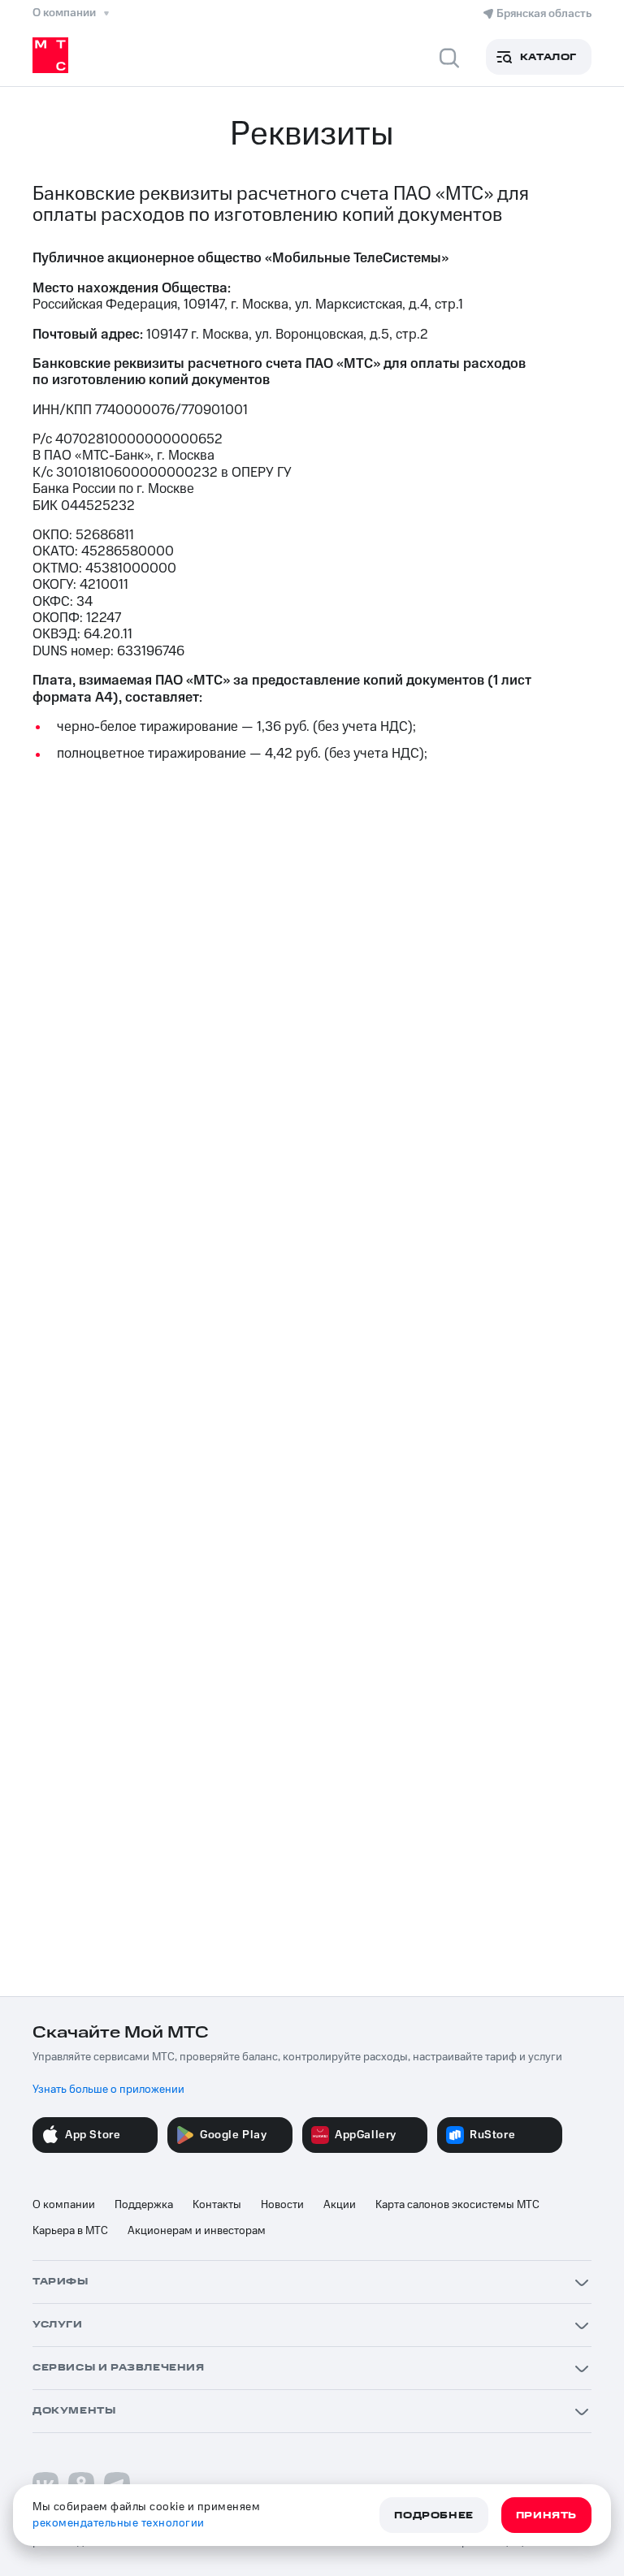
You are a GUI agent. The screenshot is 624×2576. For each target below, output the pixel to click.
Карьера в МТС (70, 2231)
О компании (64, 2205)
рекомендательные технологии (119, 2523)
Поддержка (144, 2205)
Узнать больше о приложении (108, 2090)
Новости (282, 2205)
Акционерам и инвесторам (197, 2231)
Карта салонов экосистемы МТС (457, 2205)
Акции (340, 2205)
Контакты (217, 2205)
